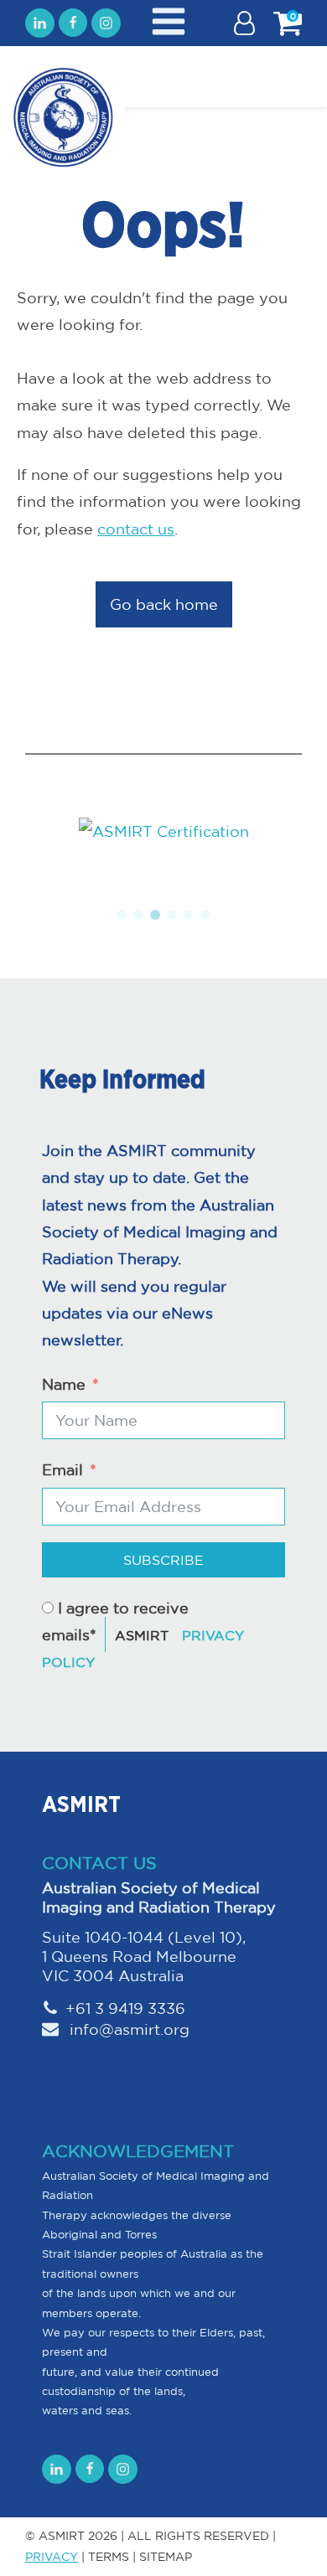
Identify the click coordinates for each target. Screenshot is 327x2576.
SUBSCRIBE (163, 1560)
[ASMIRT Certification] (163, 831)
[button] (122, 915)
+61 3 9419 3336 (125, 2008)
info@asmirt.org (127, 2029)
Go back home (164, 604)
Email (62, 1469)
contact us (136, 529)
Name (64, 1384)
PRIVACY (52, 2557)
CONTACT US (99, 1863)
